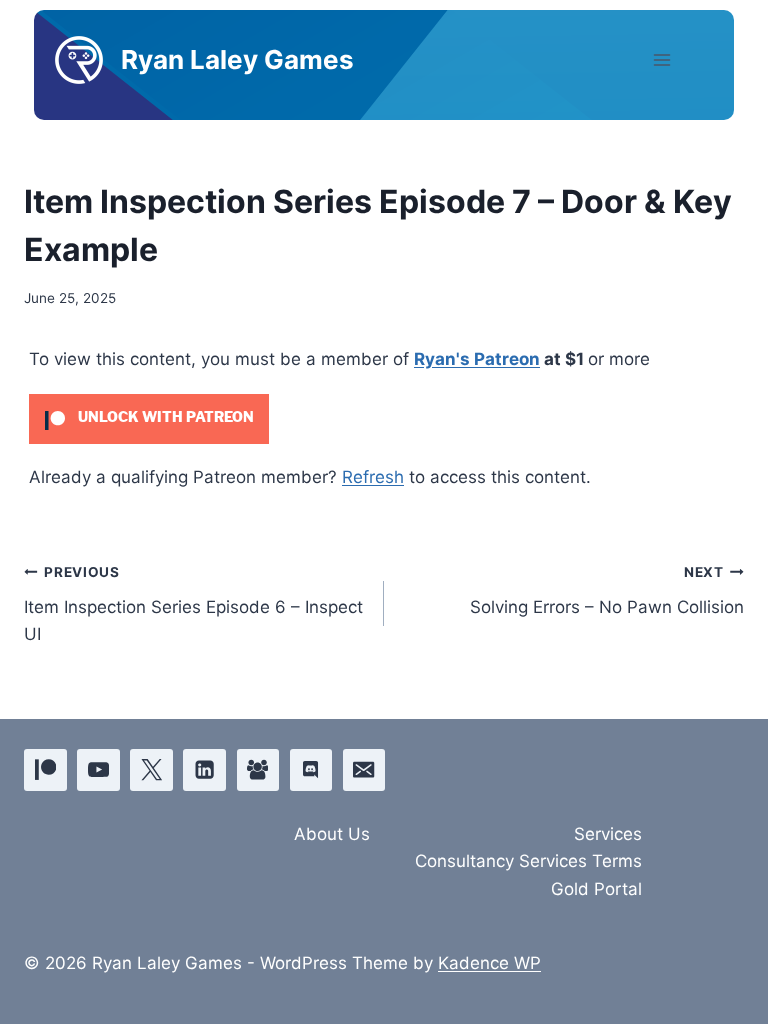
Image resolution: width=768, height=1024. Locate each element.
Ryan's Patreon (477, 359)
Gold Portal (596, 889)
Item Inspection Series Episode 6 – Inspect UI (193, 604)
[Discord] (311, 770)
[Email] (364, 770)
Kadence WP (489, 963)
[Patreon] (45, 770)
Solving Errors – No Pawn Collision (607, 590)
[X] (151, 770)
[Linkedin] (204, 770)
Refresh (373, 477)
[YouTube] (98, 770)
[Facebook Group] (258, 770)
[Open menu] (679, 59)
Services (608, 834)
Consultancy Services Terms (528, 861)
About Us (332, 834)
